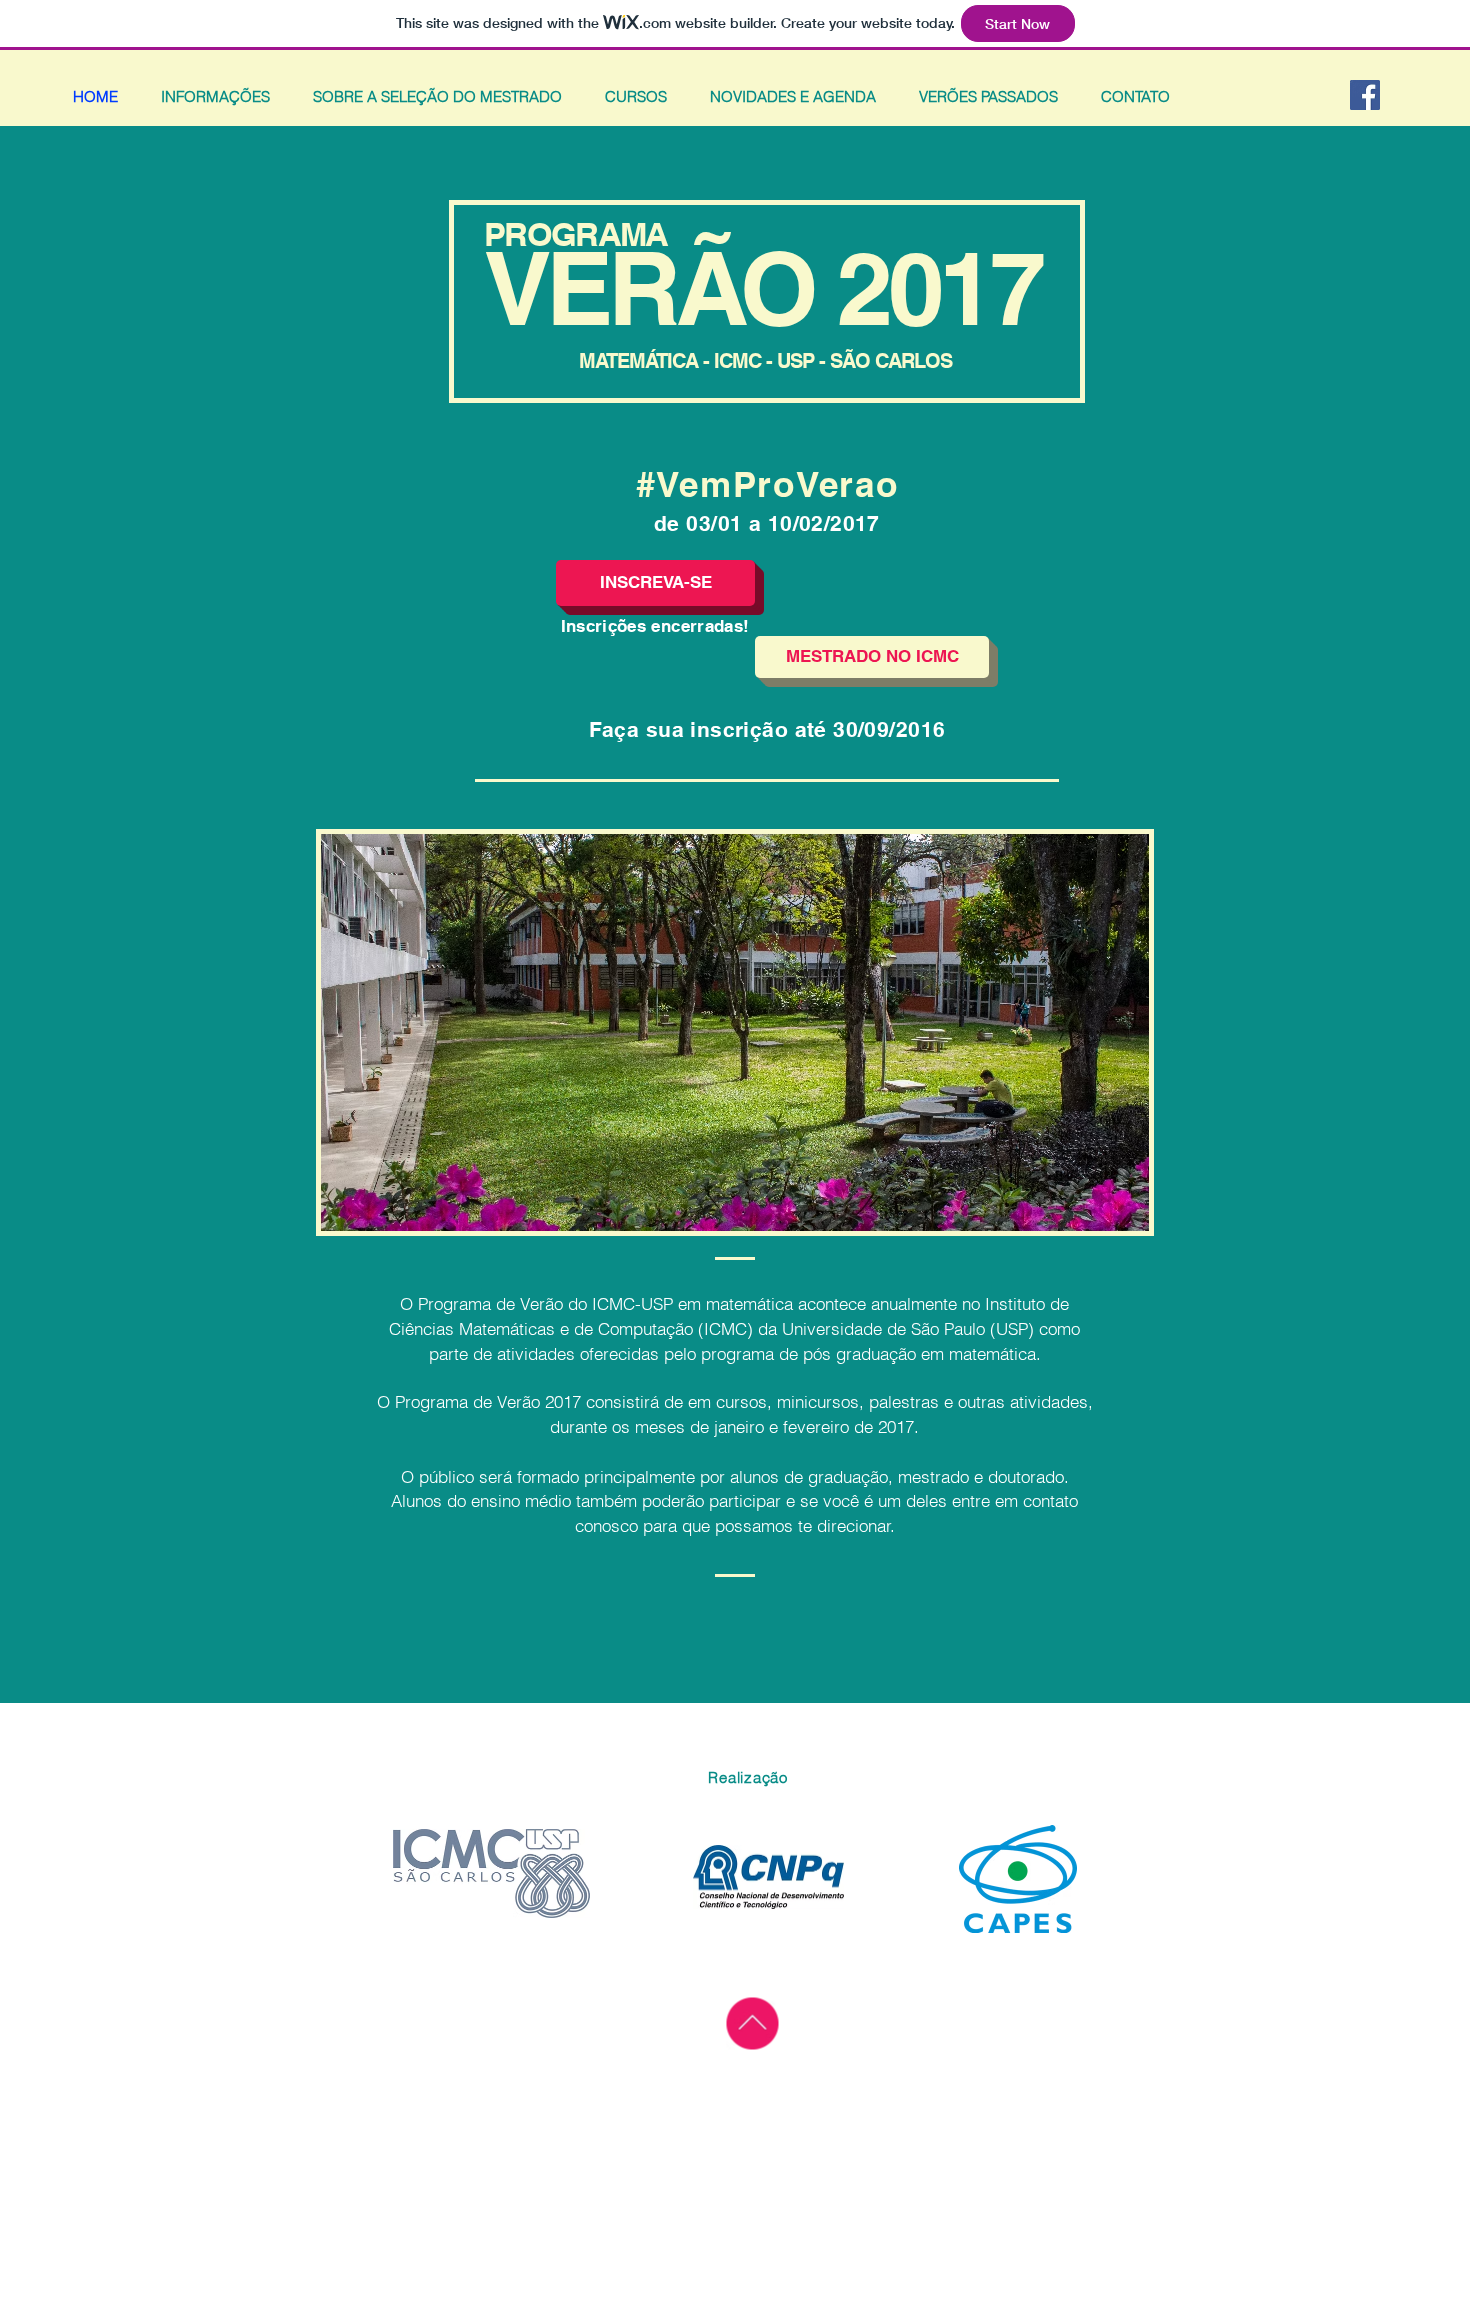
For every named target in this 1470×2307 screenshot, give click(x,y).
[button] (655, 583)
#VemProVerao (767, 484)
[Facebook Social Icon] (1365, 95)
